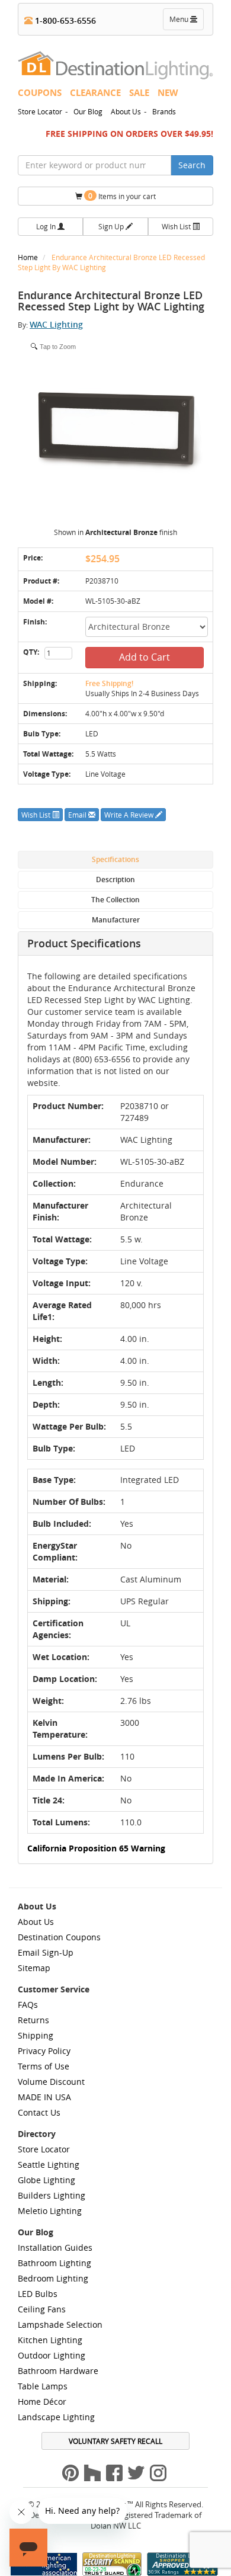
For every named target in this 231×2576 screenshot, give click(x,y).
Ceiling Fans (42, 2309)
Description (115, 880)
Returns (33, 2020)
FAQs (28, 2005)
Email (78, 815)
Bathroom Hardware (58, 2371)
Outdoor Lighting (52, 2355)
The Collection (115, 900)
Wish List (177, 226)
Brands (164, 111)
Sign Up (112, 226)
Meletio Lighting (50, 2211)
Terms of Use (44, 2066)
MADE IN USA (44, 2097)
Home (29, 257)
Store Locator (40, 111)
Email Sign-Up (46, 1952)
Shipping (36, 2035)
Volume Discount (51, 2082)
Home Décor (42, 2402)
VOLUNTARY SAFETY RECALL (115, 2441)
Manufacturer (116, 920)
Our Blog (88, 111)
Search (192, 165)
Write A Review (130, 815)
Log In (47, 226)
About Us (126, 111)
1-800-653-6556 (64, 20)
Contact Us (39, 2112)
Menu (186, 22)
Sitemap (34, 1968)
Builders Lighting (52, 2195)
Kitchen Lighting (50, 2340)
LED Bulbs (38, 2294)
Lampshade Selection (60, 2325)
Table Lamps (43, 2386)
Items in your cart (122, 196)
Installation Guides (55, 2247)
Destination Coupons (59, 1937)
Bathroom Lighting (54, 2263)
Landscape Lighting (56, 2417)
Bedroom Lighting (53, 2278)
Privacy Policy (44, 2051)
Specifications (115, 859)
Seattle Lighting (49, 2165)
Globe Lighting (46, 2180)
